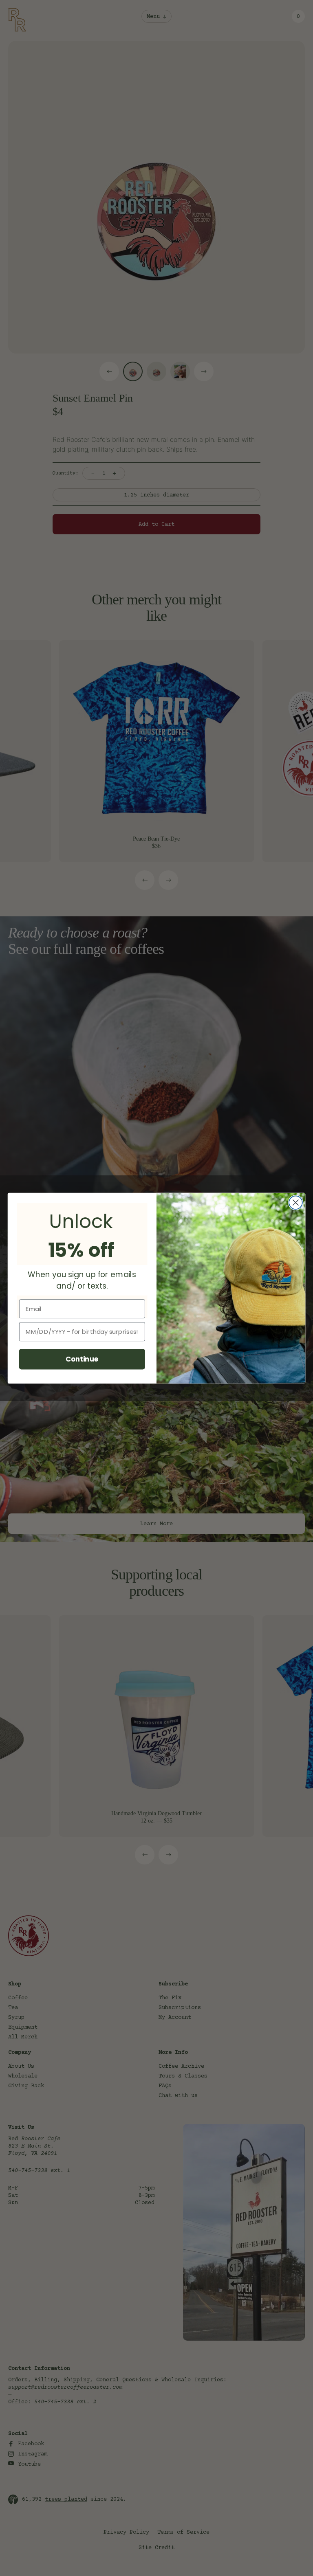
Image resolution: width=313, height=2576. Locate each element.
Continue (82, 1359)
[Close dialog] (296, 1202)
